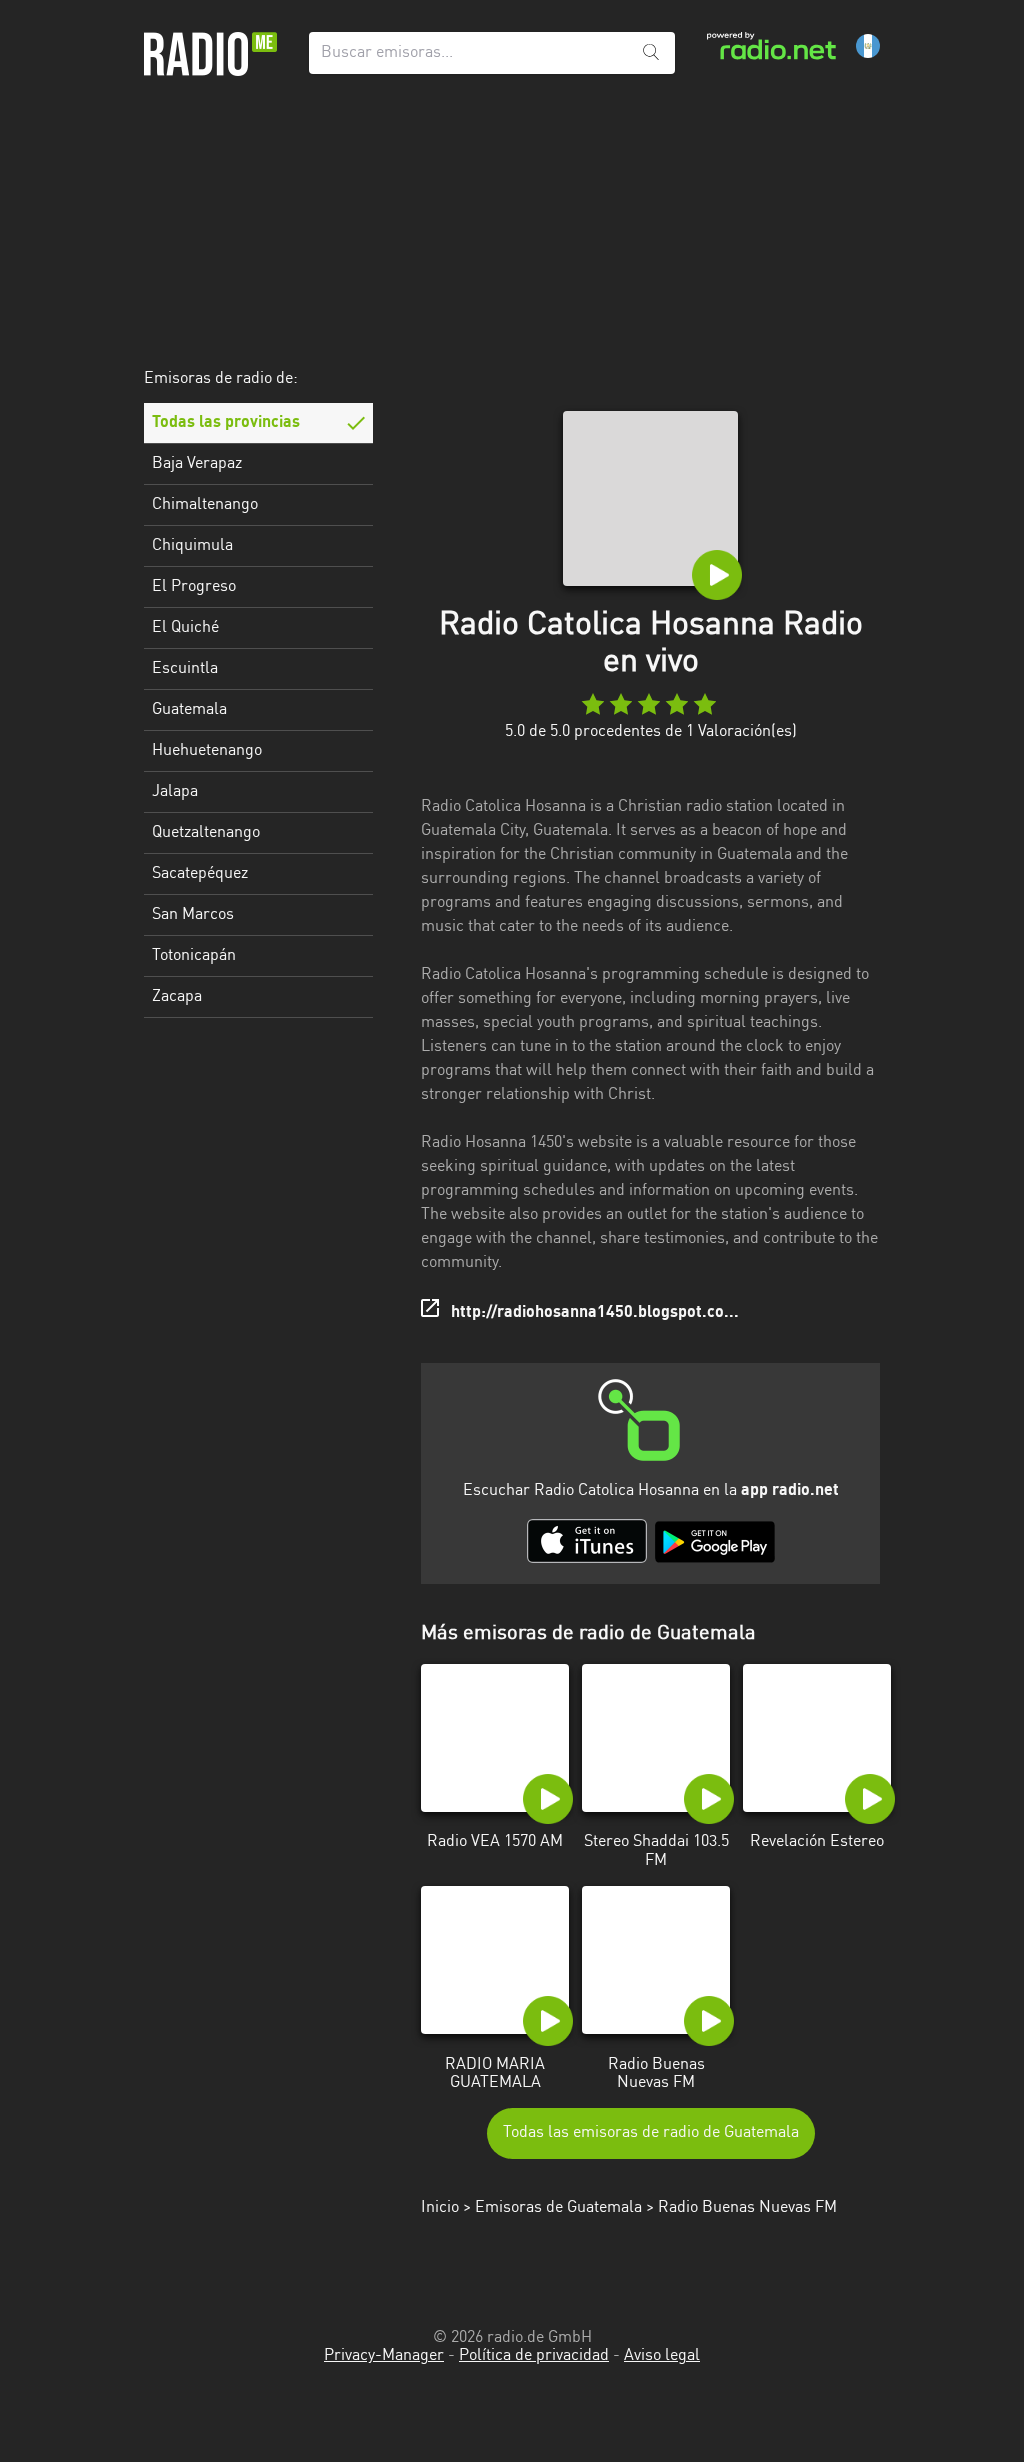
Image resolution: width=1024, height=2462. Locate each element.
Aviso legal (662, 2356)
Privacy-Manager (384, 2356)
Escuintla (185, 669)
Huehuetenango (207, 751)
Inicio (440, 2208)
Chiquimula (192, 546)
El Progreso (194, 587)
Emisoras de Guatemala (558, 2208)
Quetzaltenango (206, 833)
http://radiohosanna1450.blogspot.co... (595, 1313)
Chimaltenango (205, 505)
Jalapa (175, 792)
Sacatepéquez (200, 874)
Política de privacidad (534, 2356)
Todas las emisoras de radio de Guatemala (651, 2133)
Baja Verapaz (197, 464)
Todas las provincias (226, 423)
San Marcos (193, 915)
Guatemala (189, 710)
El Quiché (185, 628)
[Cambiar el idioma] (868, 46)
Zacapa (177, 997)
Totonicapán (194, 956)
